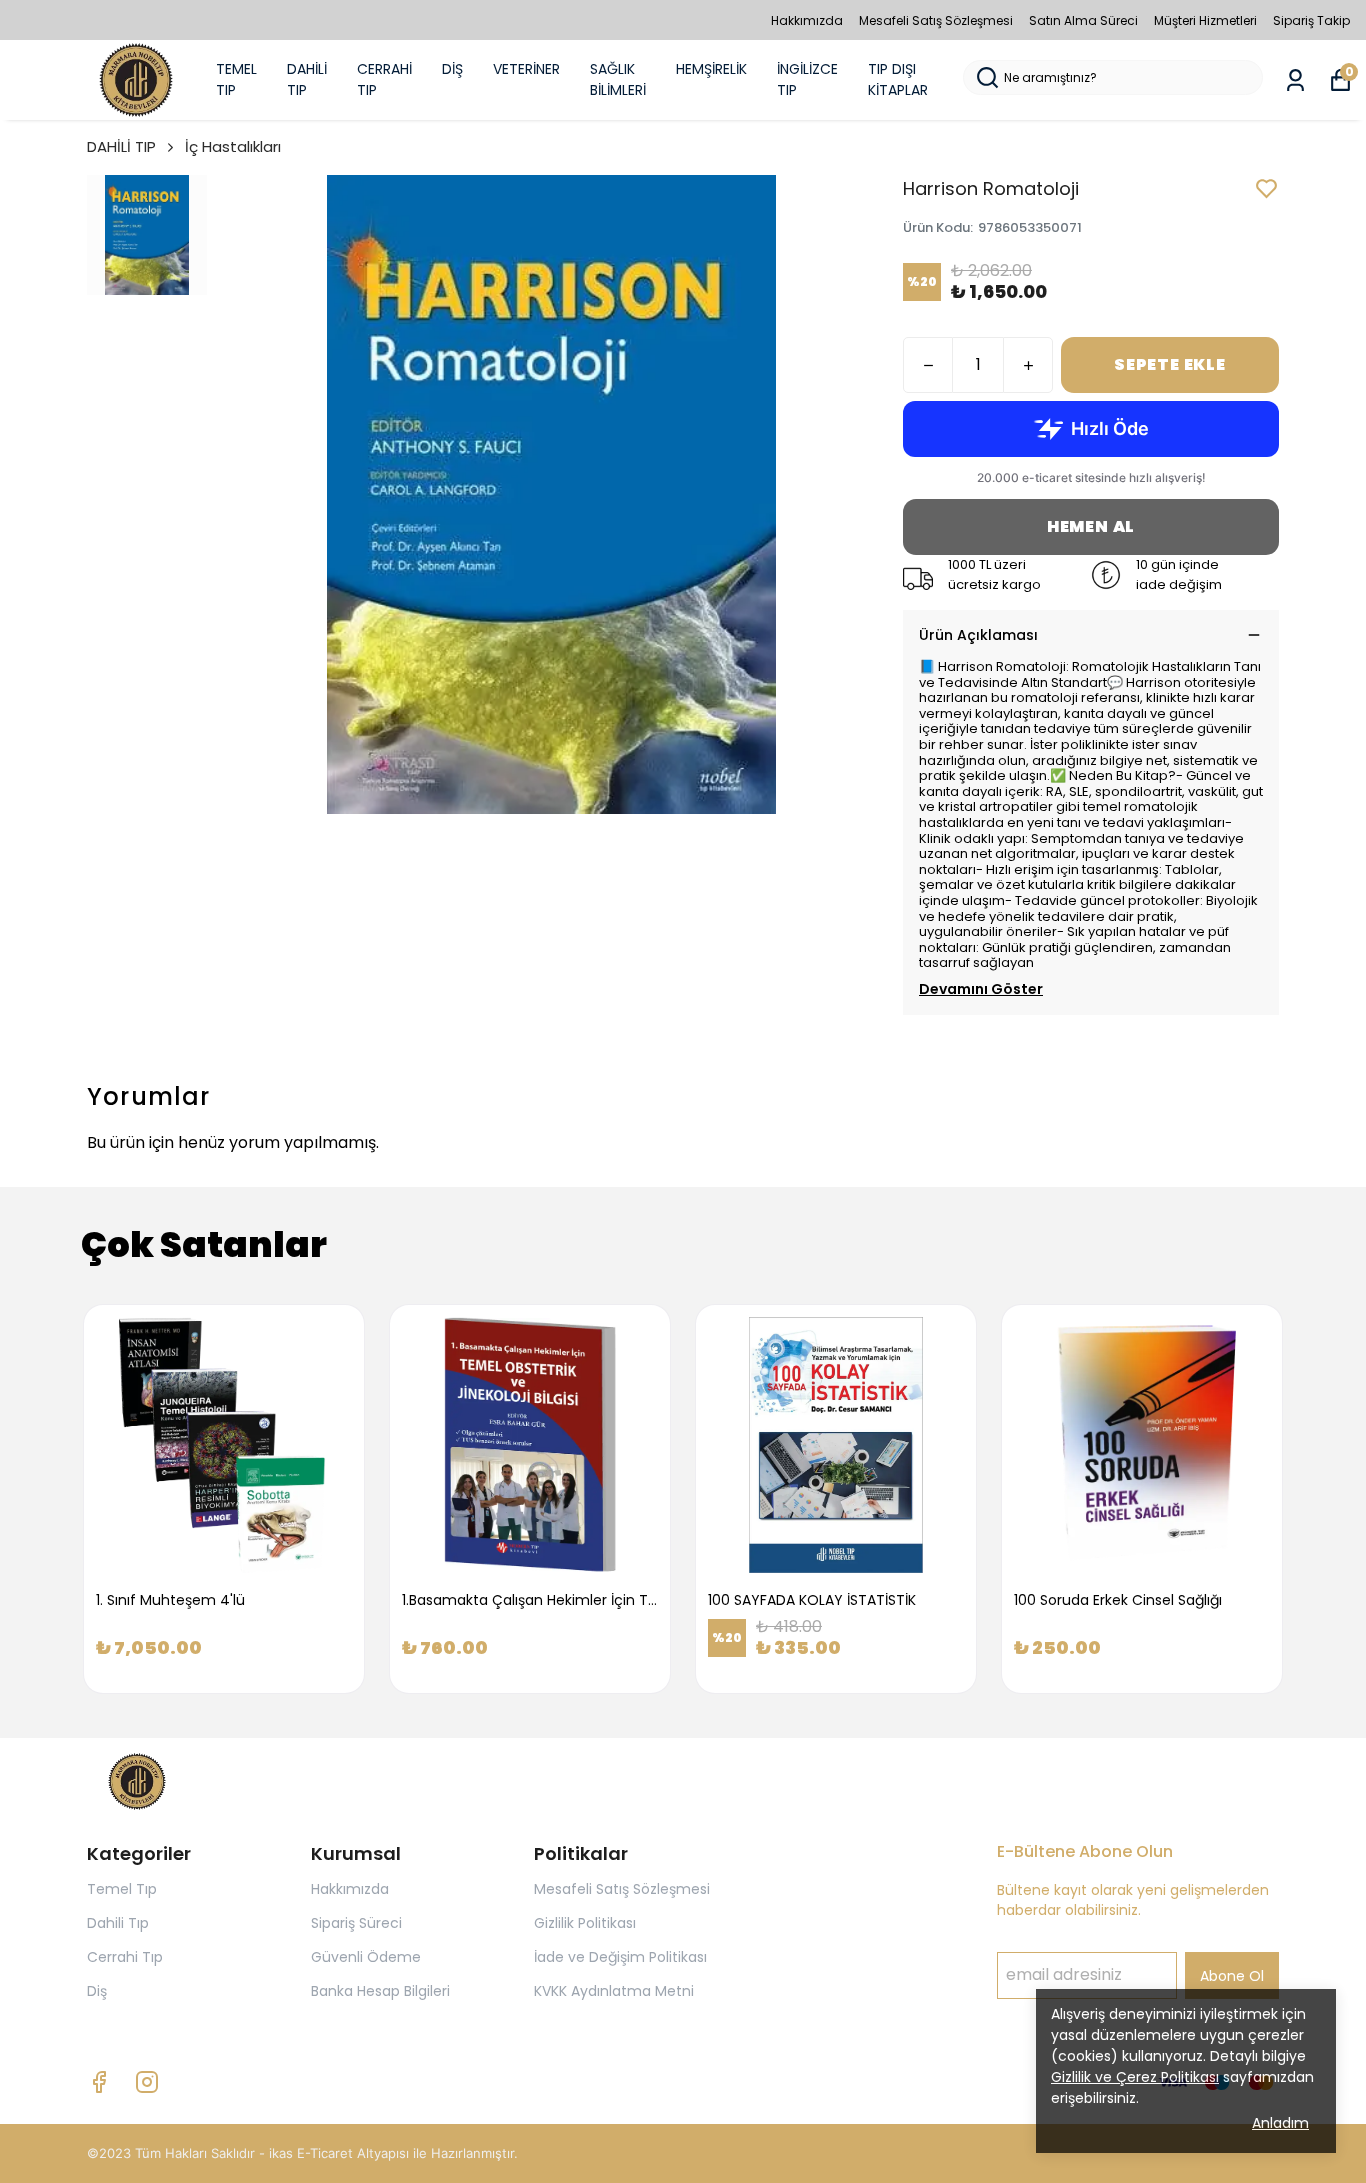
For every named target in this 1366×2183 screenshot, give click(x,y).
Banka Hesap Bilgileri (380, 1991)
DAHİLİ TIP (307, 79)
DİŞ (452, 69)
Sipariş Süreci (356, 1923)
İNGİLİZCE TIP (807, 79)
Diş (97, 1991)
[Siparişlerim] (1295, 80)
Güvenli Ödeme (366, 1957)
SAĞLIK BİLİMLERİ (618, 79)
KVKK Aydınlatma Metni (614, 1991)
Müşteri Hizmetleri (1205, 20)
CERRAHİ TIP (384, 79)
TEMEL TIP (236, 79)
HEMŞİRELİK (711, 69)
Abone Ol (1232, 1976)
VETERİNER (526, 69)
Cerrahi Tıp (125, 1957)
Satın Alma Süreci (1083, 20)
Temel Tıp (122, 1889)
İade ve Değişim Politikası (620, 1957)
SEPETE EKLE (1170, 364)
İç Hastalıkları (233, 146)
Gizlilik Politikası (585, 1923)
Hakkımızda (807, 20)
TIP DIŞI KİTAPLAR (898, 79)
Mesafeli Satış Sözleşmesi (936, 20)
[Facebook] (99, 2082)
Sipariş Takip (1311, 20)
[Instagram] (147, 2082)
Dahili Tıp (118, 1923)
